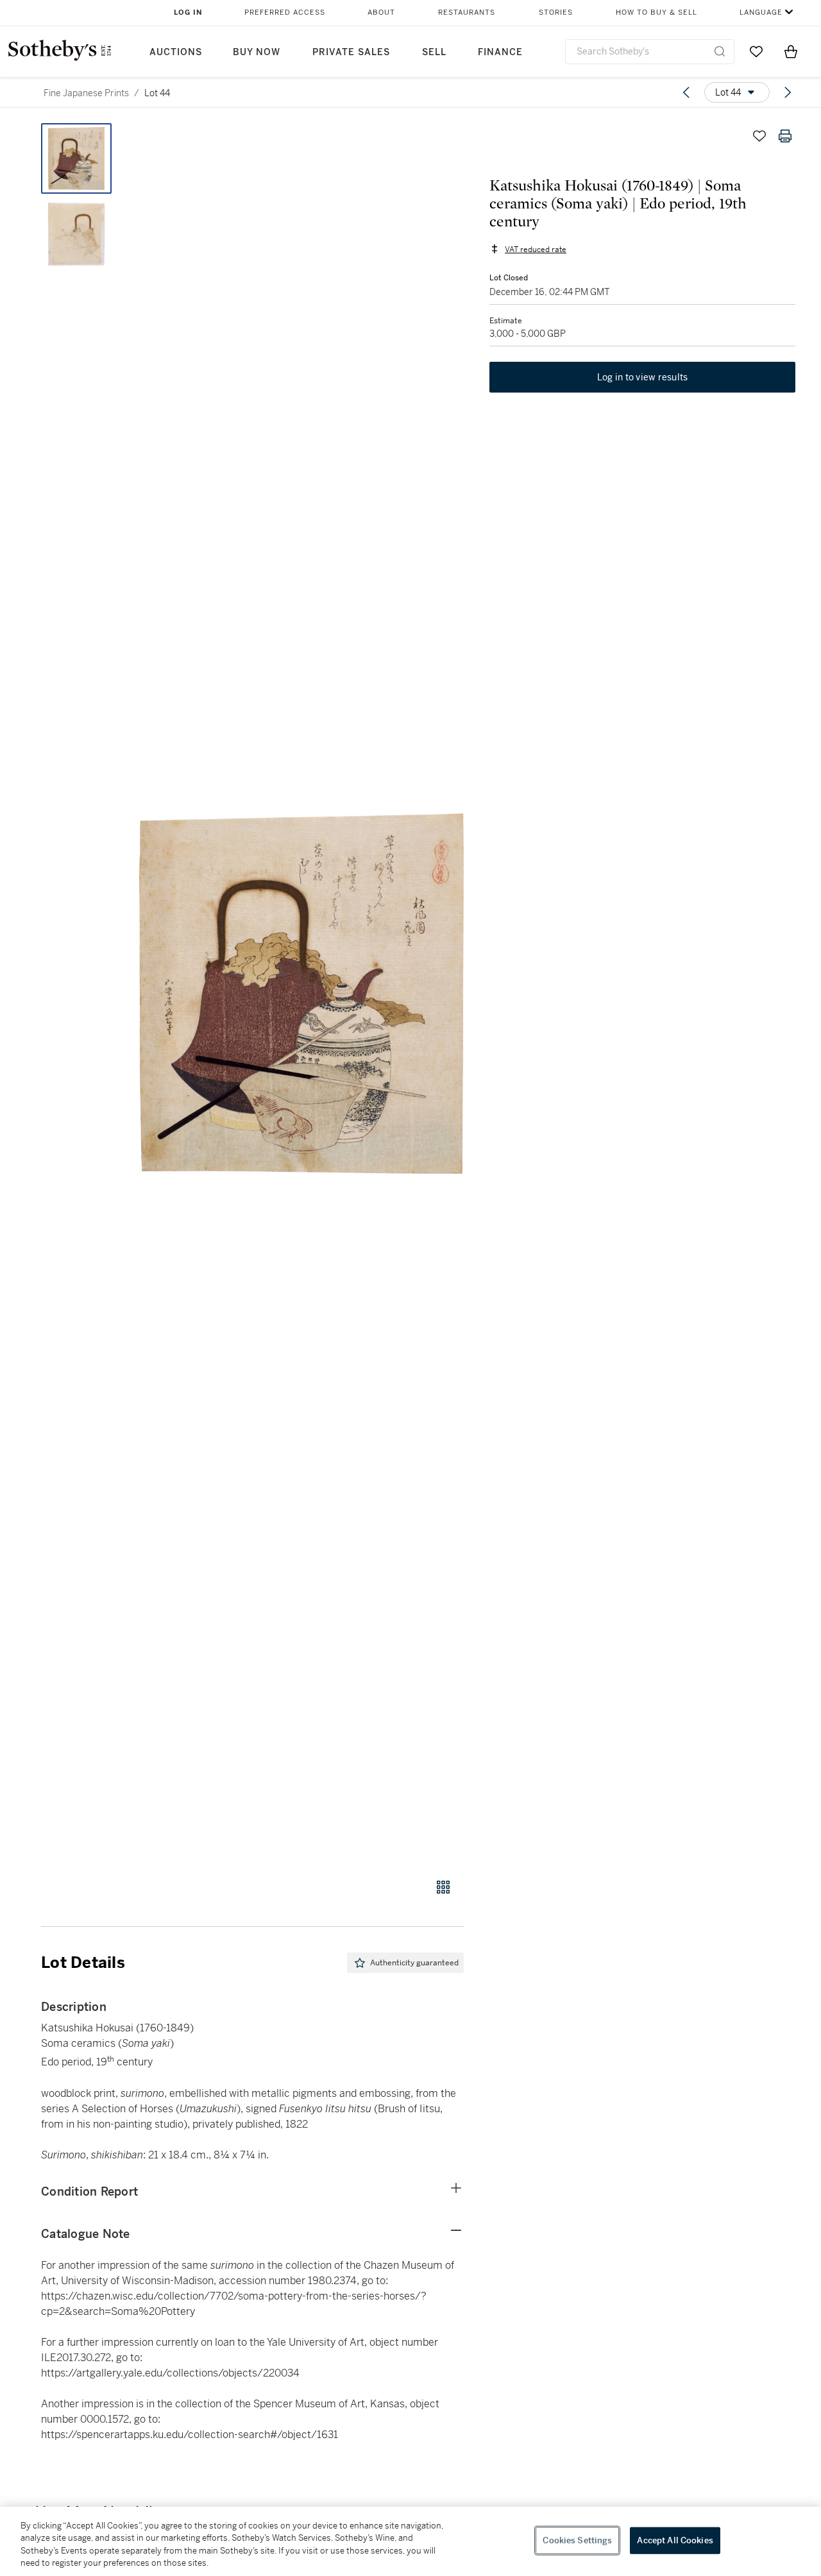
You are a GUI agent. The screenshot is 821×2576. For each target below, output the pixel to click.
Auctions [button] (176, 52)
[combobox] (650, 52)
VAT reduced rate (536, 249)
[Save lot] (759, 136)
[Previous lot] (686, 92)
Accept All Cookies (675, 2540)
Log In (188, 13)
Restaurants (467, 13)
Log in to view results (643, 377)
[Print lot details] (785, 136)
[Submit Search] (720, 51)
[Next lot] (788, 92)
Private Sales (351, 52)
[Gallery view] (443, 1887)
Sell (434, 52)
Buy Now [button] (257, 52)
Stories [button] (556, 13)
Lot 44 (157, 93)
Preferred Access (285, 13)
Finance (500, 52)
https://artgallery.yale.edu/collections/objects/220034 (170, 2373)
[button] (301, 994)
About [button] (381, 13)
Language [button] (761, 13)
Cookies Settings (577, 2540)
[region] (410, 2541)
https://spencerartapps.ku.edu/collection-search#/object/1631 (190, 2435)
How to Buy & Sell (656, 13)
